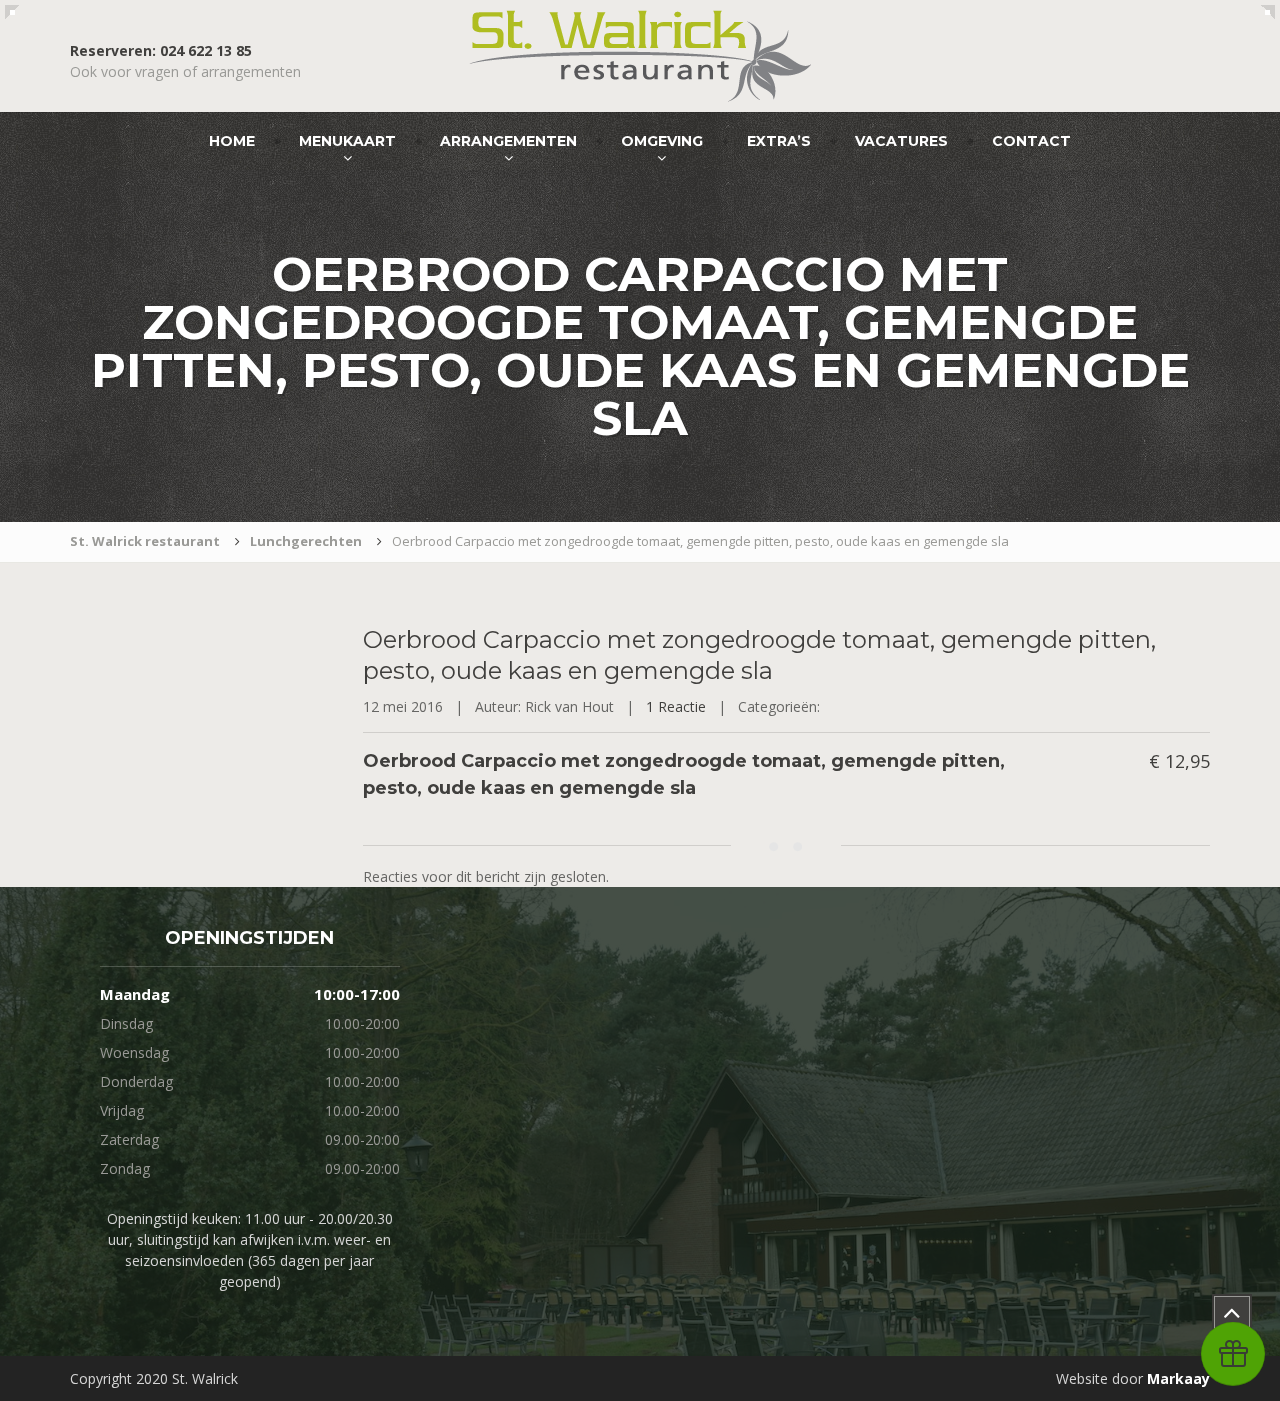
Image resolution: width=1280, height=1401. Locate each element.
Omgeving (662, 141)
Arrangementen (508, 141)
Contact (1031, 141)
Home (232, 141)
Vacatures (901, 141)
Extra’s (779, 141)
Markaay (1178, 1378)
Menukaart (347, 141)
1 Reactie (676, 706)
